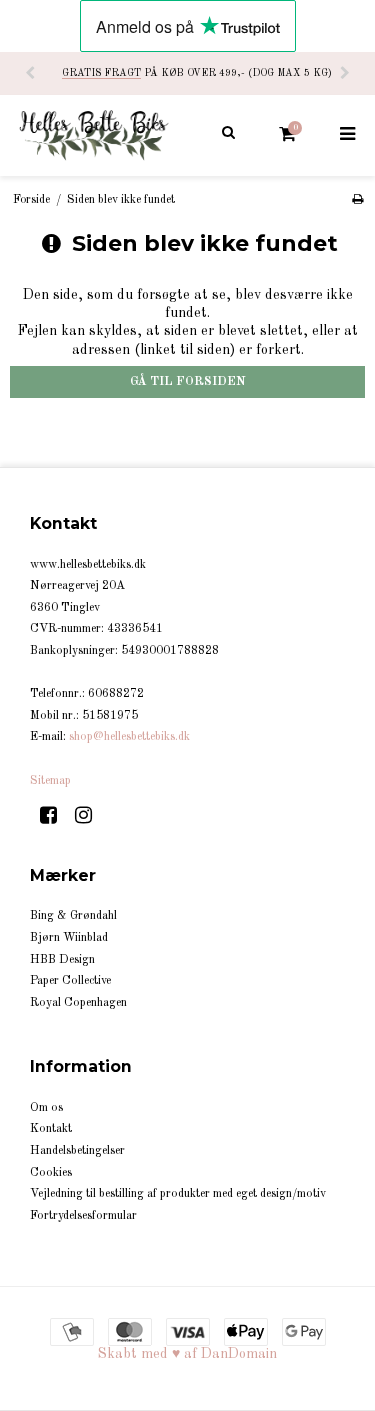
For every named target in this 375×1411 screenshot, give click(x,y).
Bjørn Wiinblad (69, 938)
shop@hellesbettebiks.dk (129, 737)
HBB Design (62, 960)
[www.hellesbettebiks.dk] (94, 135)
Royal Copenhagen (78, 1003)
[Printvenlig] (357, 200)
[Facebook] (55, 817)
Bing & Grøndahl (73, 916)
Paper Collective (70, 981)
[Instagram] (90, 817)
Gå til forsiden (188, 382)
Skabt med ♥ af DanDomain (187, 1354)
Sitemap (50, 781)
